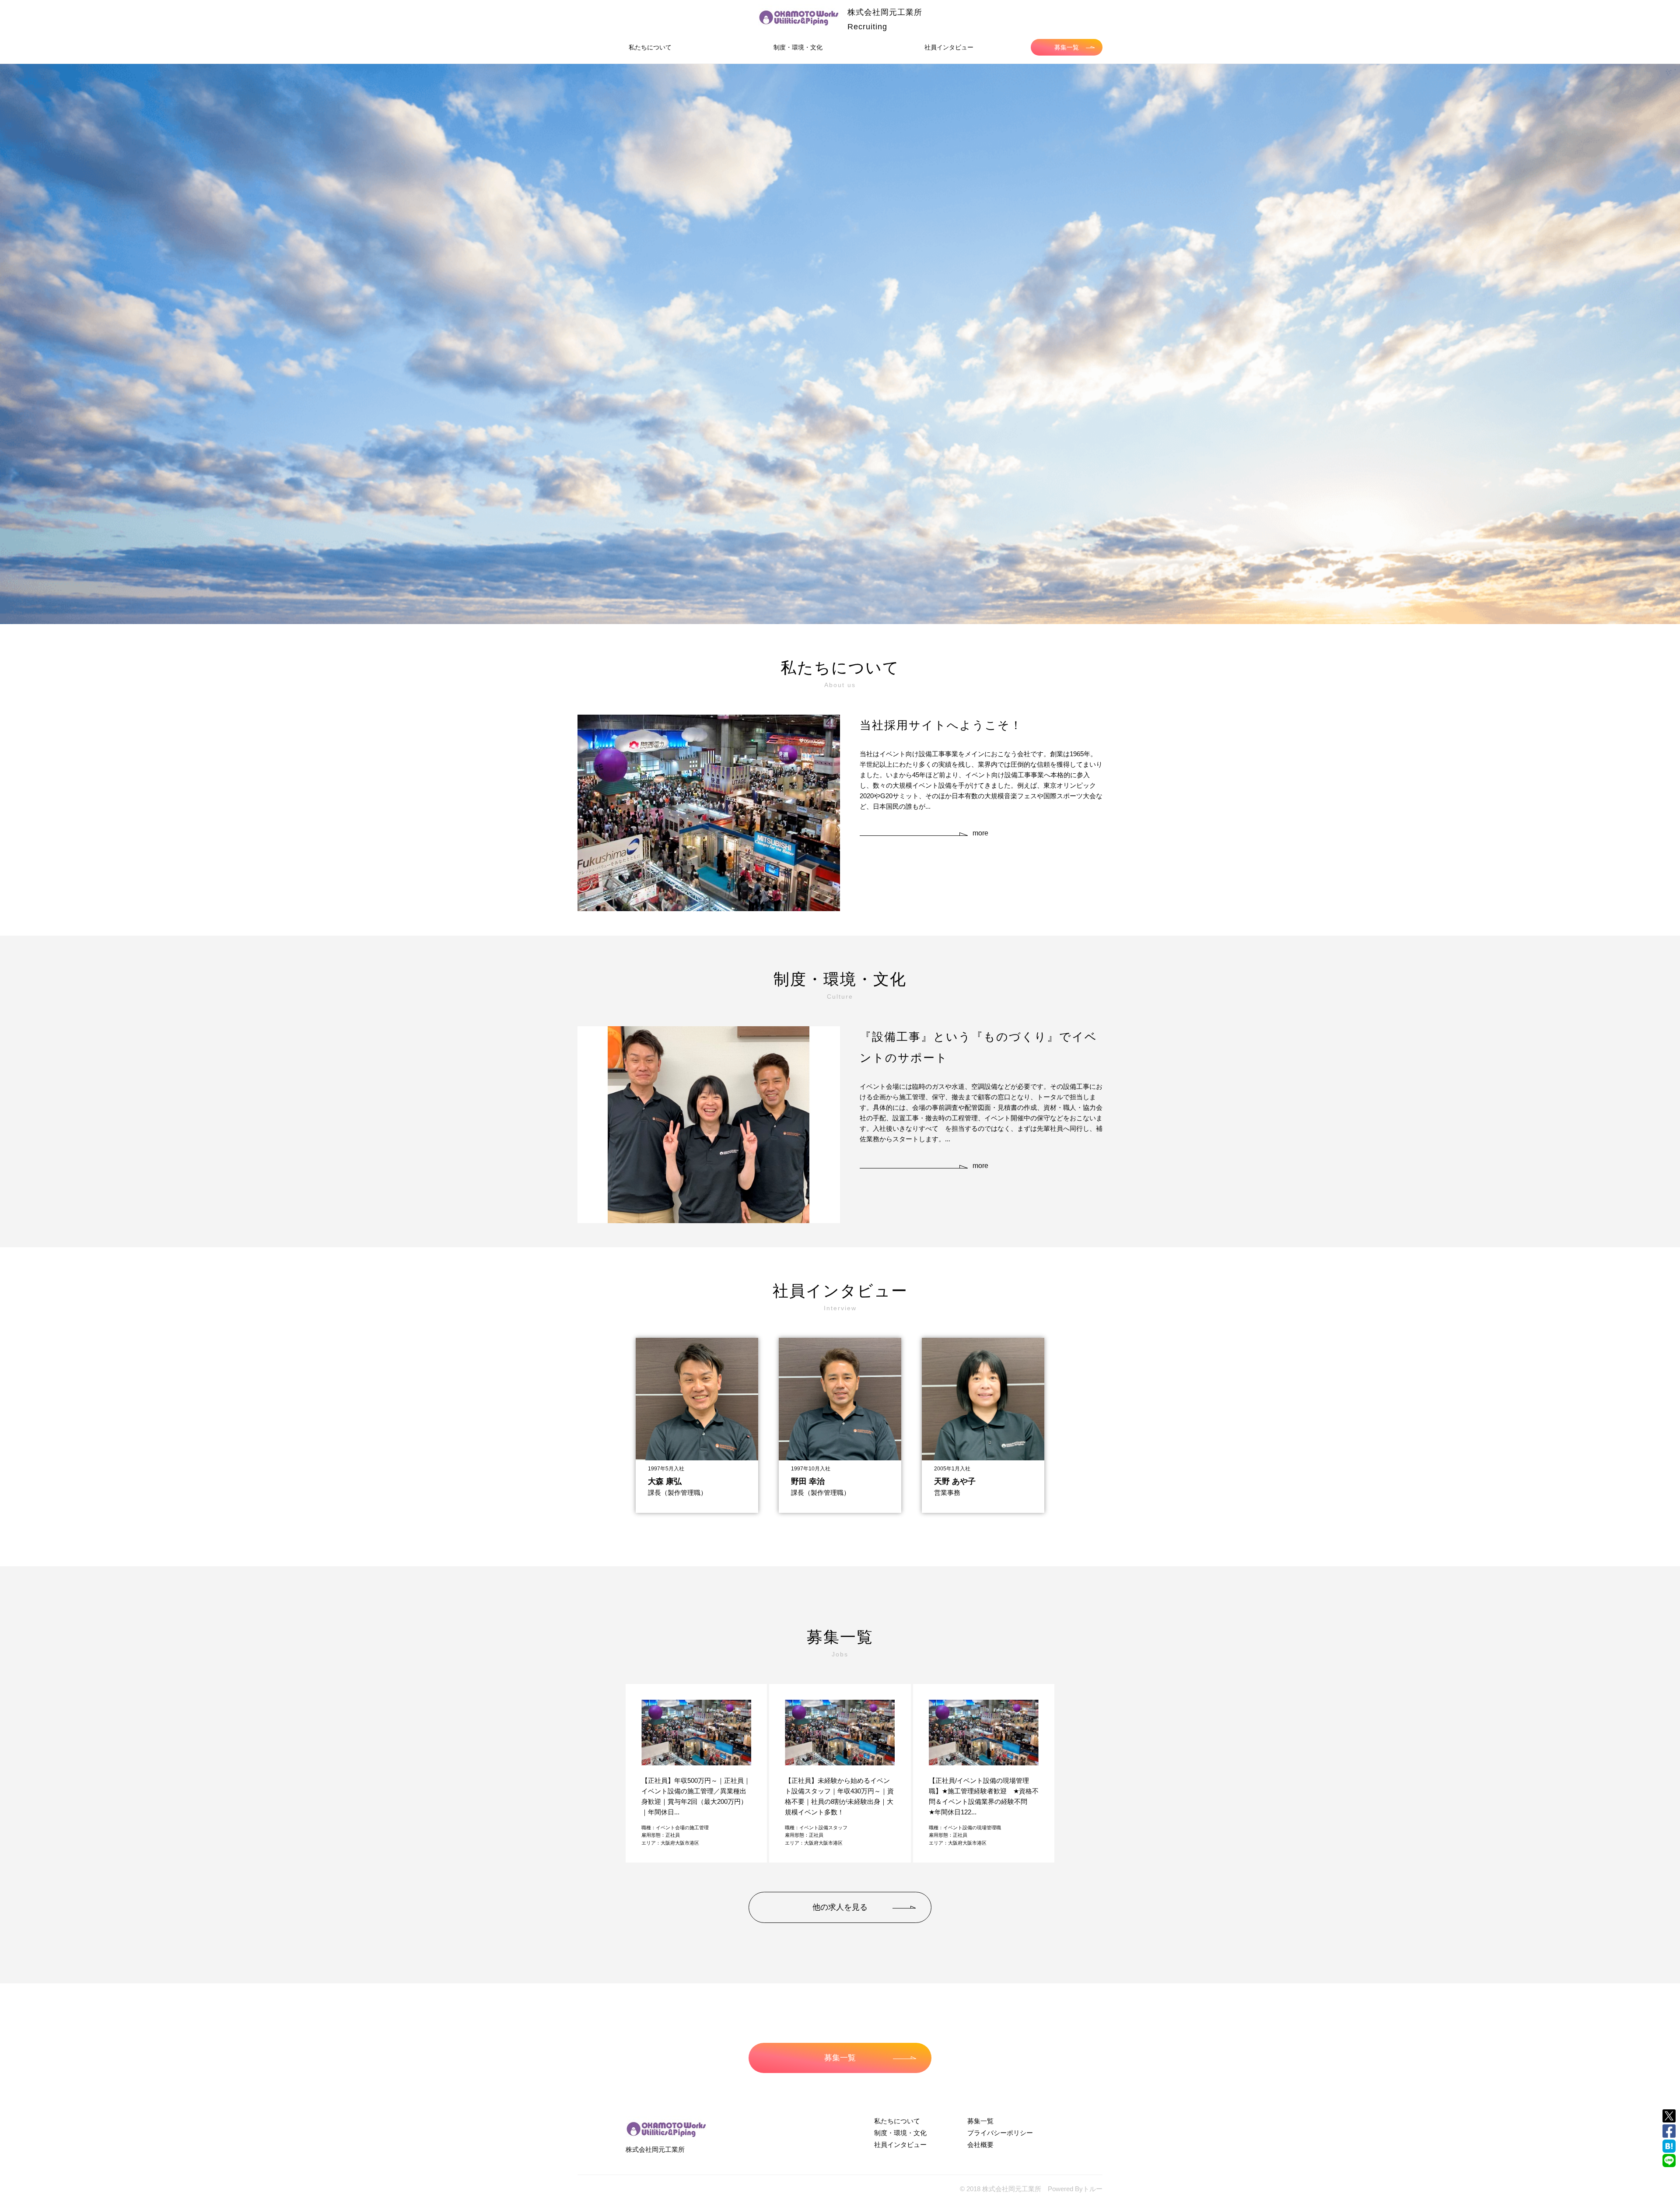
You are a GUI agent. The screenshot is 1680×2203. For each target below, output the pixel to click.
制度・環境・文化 (798, 47)
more (980, 833)
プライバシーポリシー (1000, 2133)
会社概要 (980, 2145)
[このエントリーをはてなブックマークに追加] (1669, 2146)
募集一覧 (1067, 47)
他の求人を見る (840, 1907)
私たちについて (650, 47)
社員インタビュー (949, 47)
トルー (1093, 2189)
